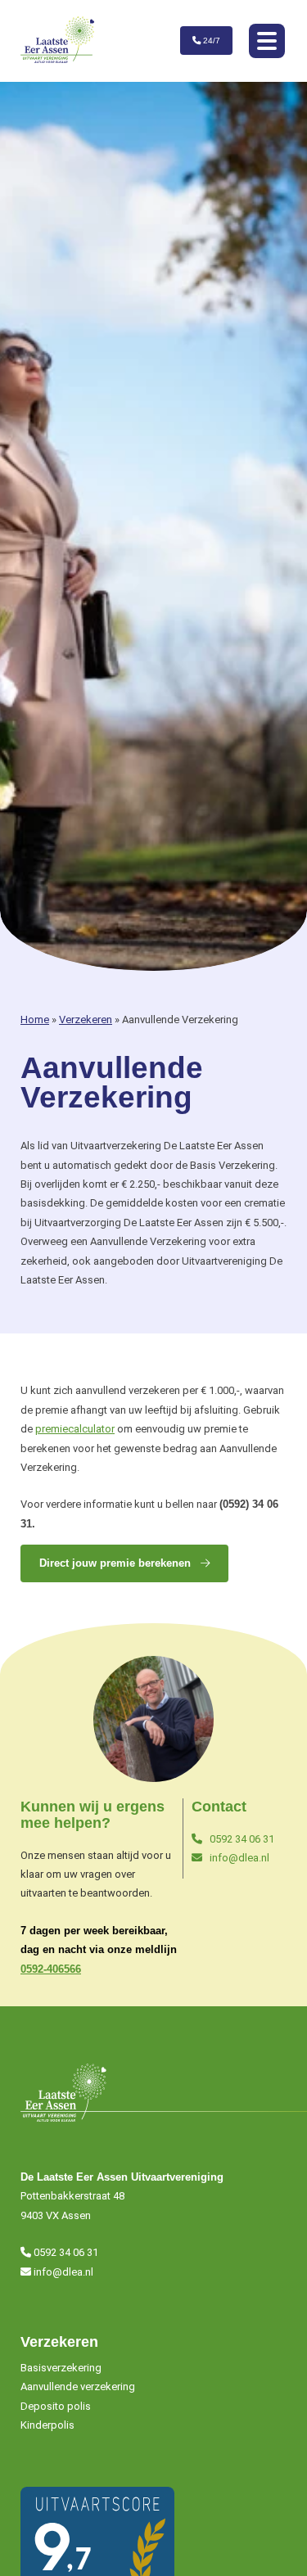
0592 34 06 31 (241, 1839)
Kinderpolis (47, 2425)
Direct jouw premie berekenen (117, 1563)
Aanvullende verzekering (78, 2387)
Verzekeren (86, 1020)
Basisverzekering (61, 2368)
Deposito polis (56, 2406)
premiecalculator (75, 1429)
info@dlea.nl (238, 1858)
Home (35, 1020)
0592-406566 (51, 1969)
